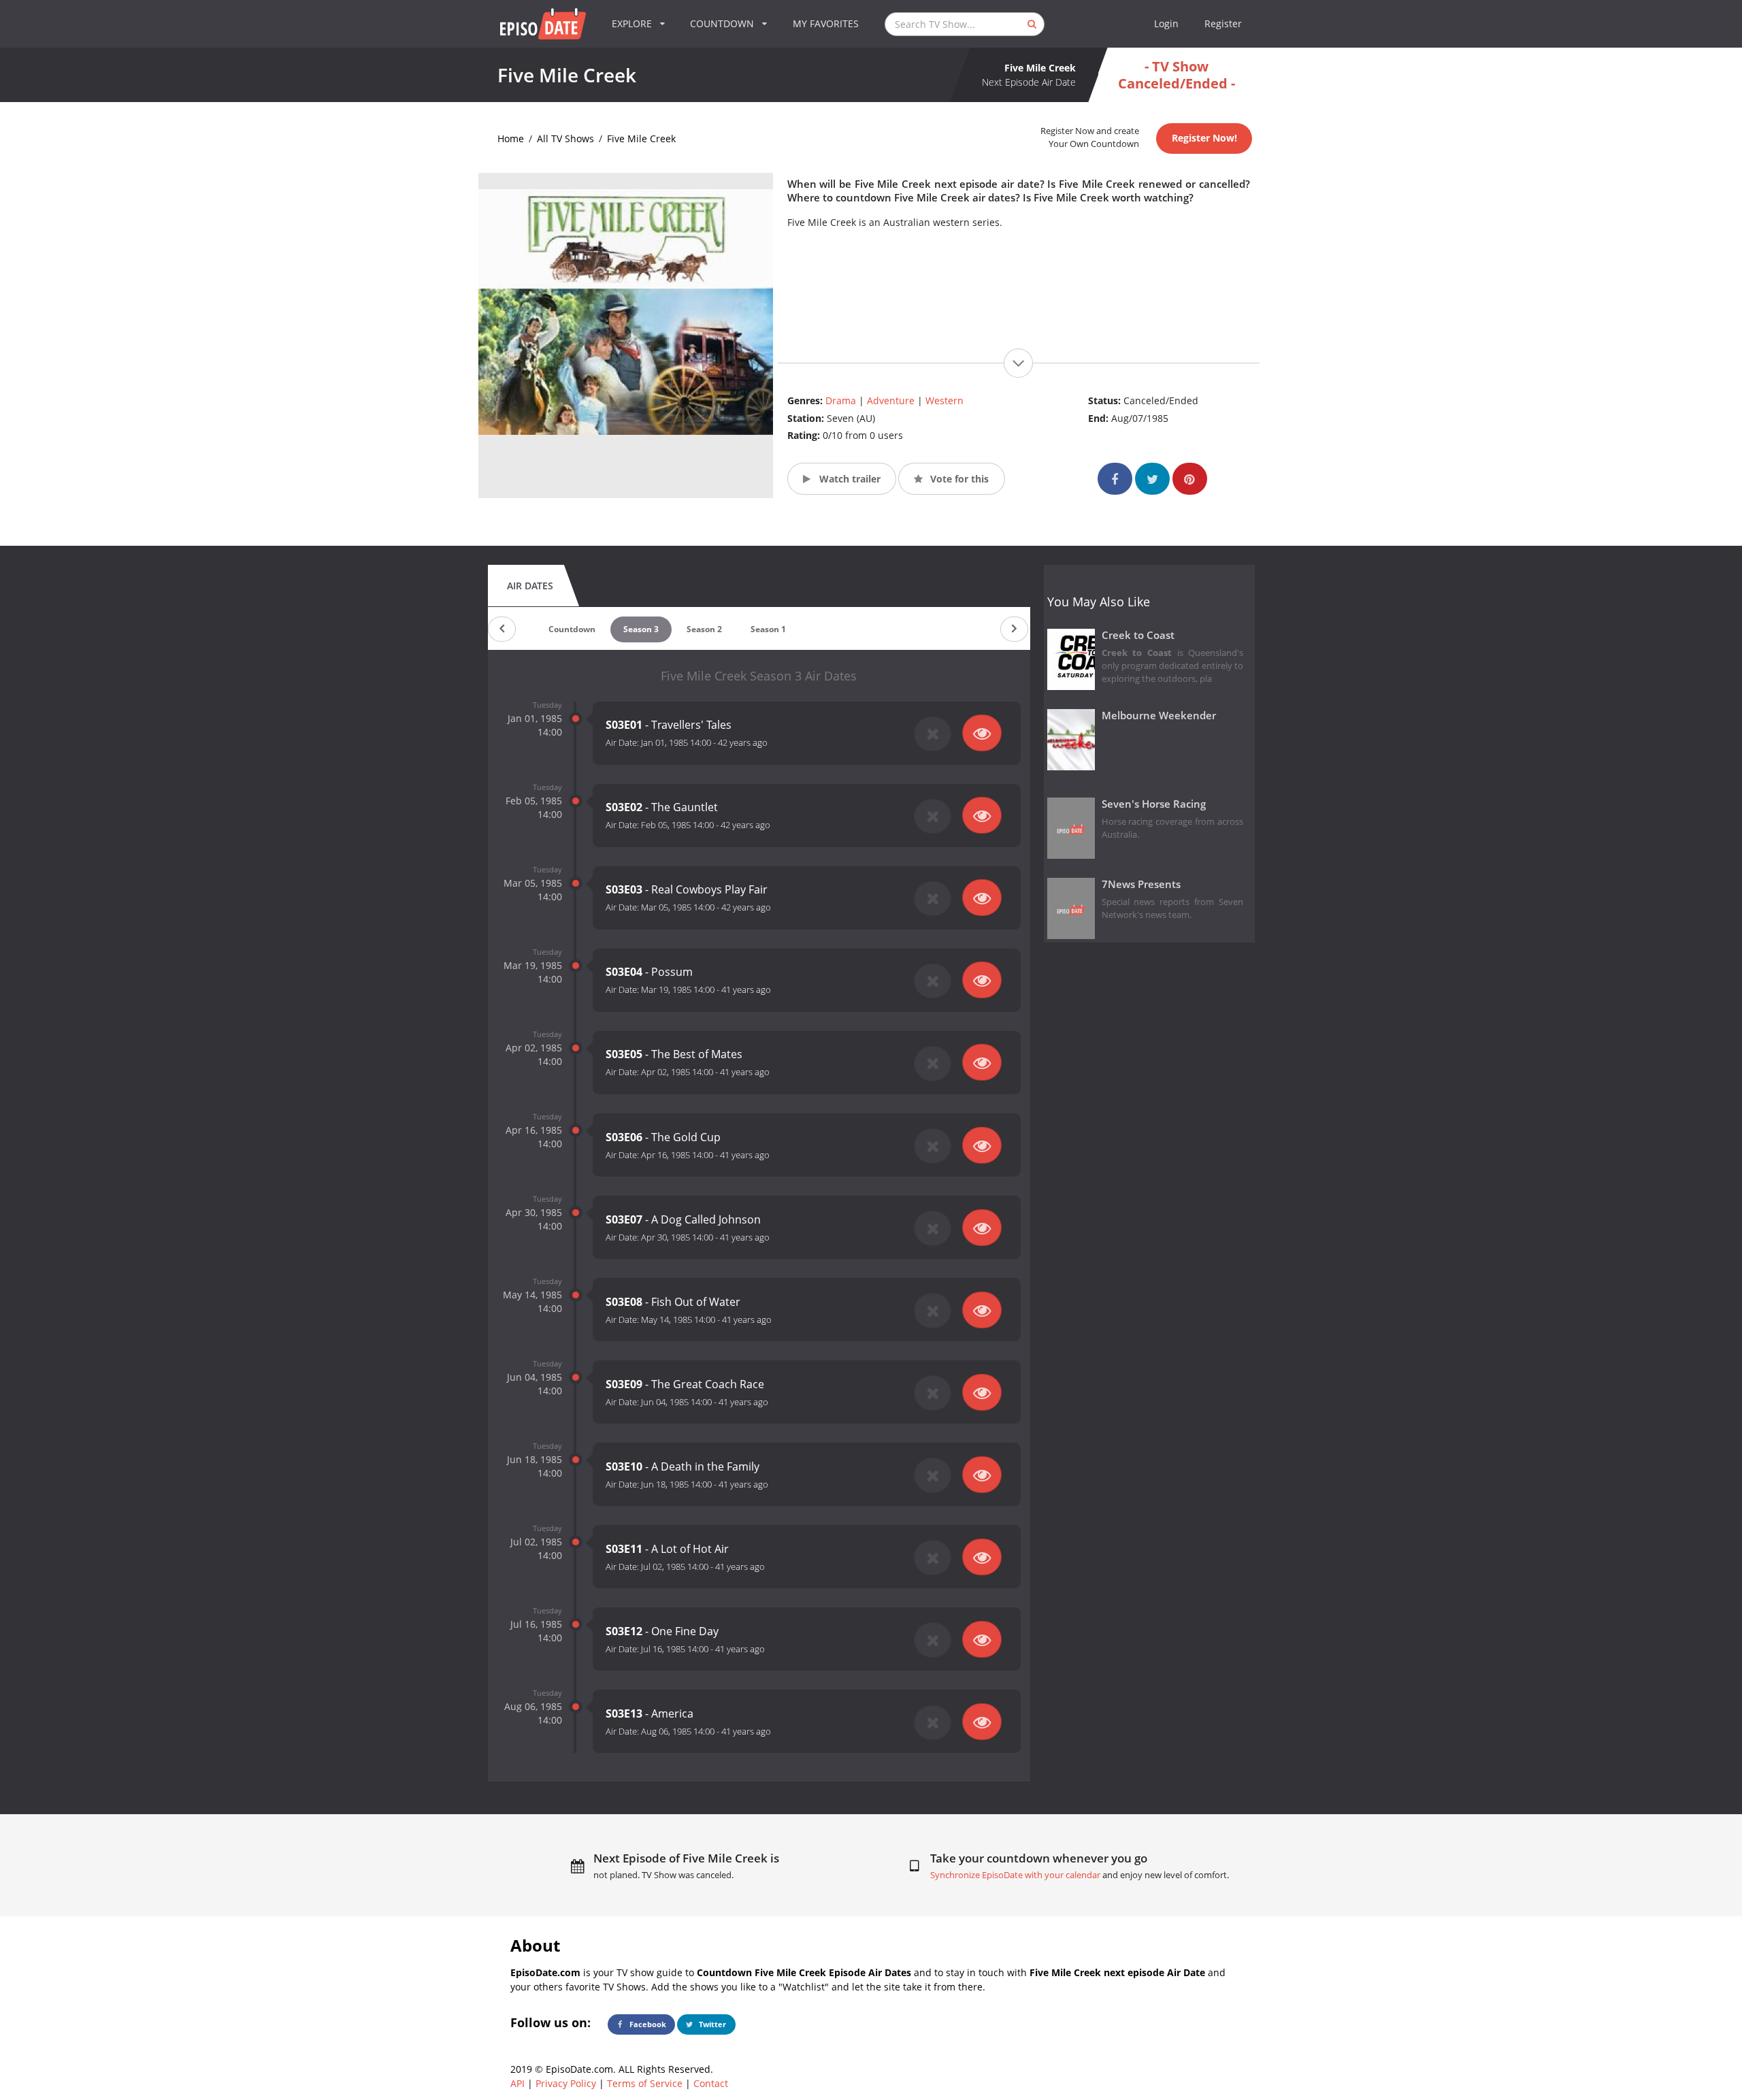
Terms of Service (645, 2083)
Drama (841, 400)
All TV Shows (565, 138)
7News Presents (1141, 884)
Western (944, 400)
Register (1223, 23)
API (517, 2083)
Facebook (647, 2024)
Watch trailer (849, 479)
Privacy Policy (566, 2083)
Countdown (572, 629)
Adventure (891, 400)
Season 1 (768, 629)
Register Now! (1204, 138)
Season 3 (641, 629)
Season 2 (704, 629)
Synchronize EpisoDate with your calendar (1015, 1875)
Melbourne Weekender (1159, 716)
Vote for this (958, 479)
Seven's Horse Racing (1154, 804)
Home (511, 138)
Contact (711, 2083)
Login (1166, 23)
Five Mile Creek (641, 138)
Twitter (711, 2024)
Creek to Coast (1138, 635)
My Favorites (826, 23)
